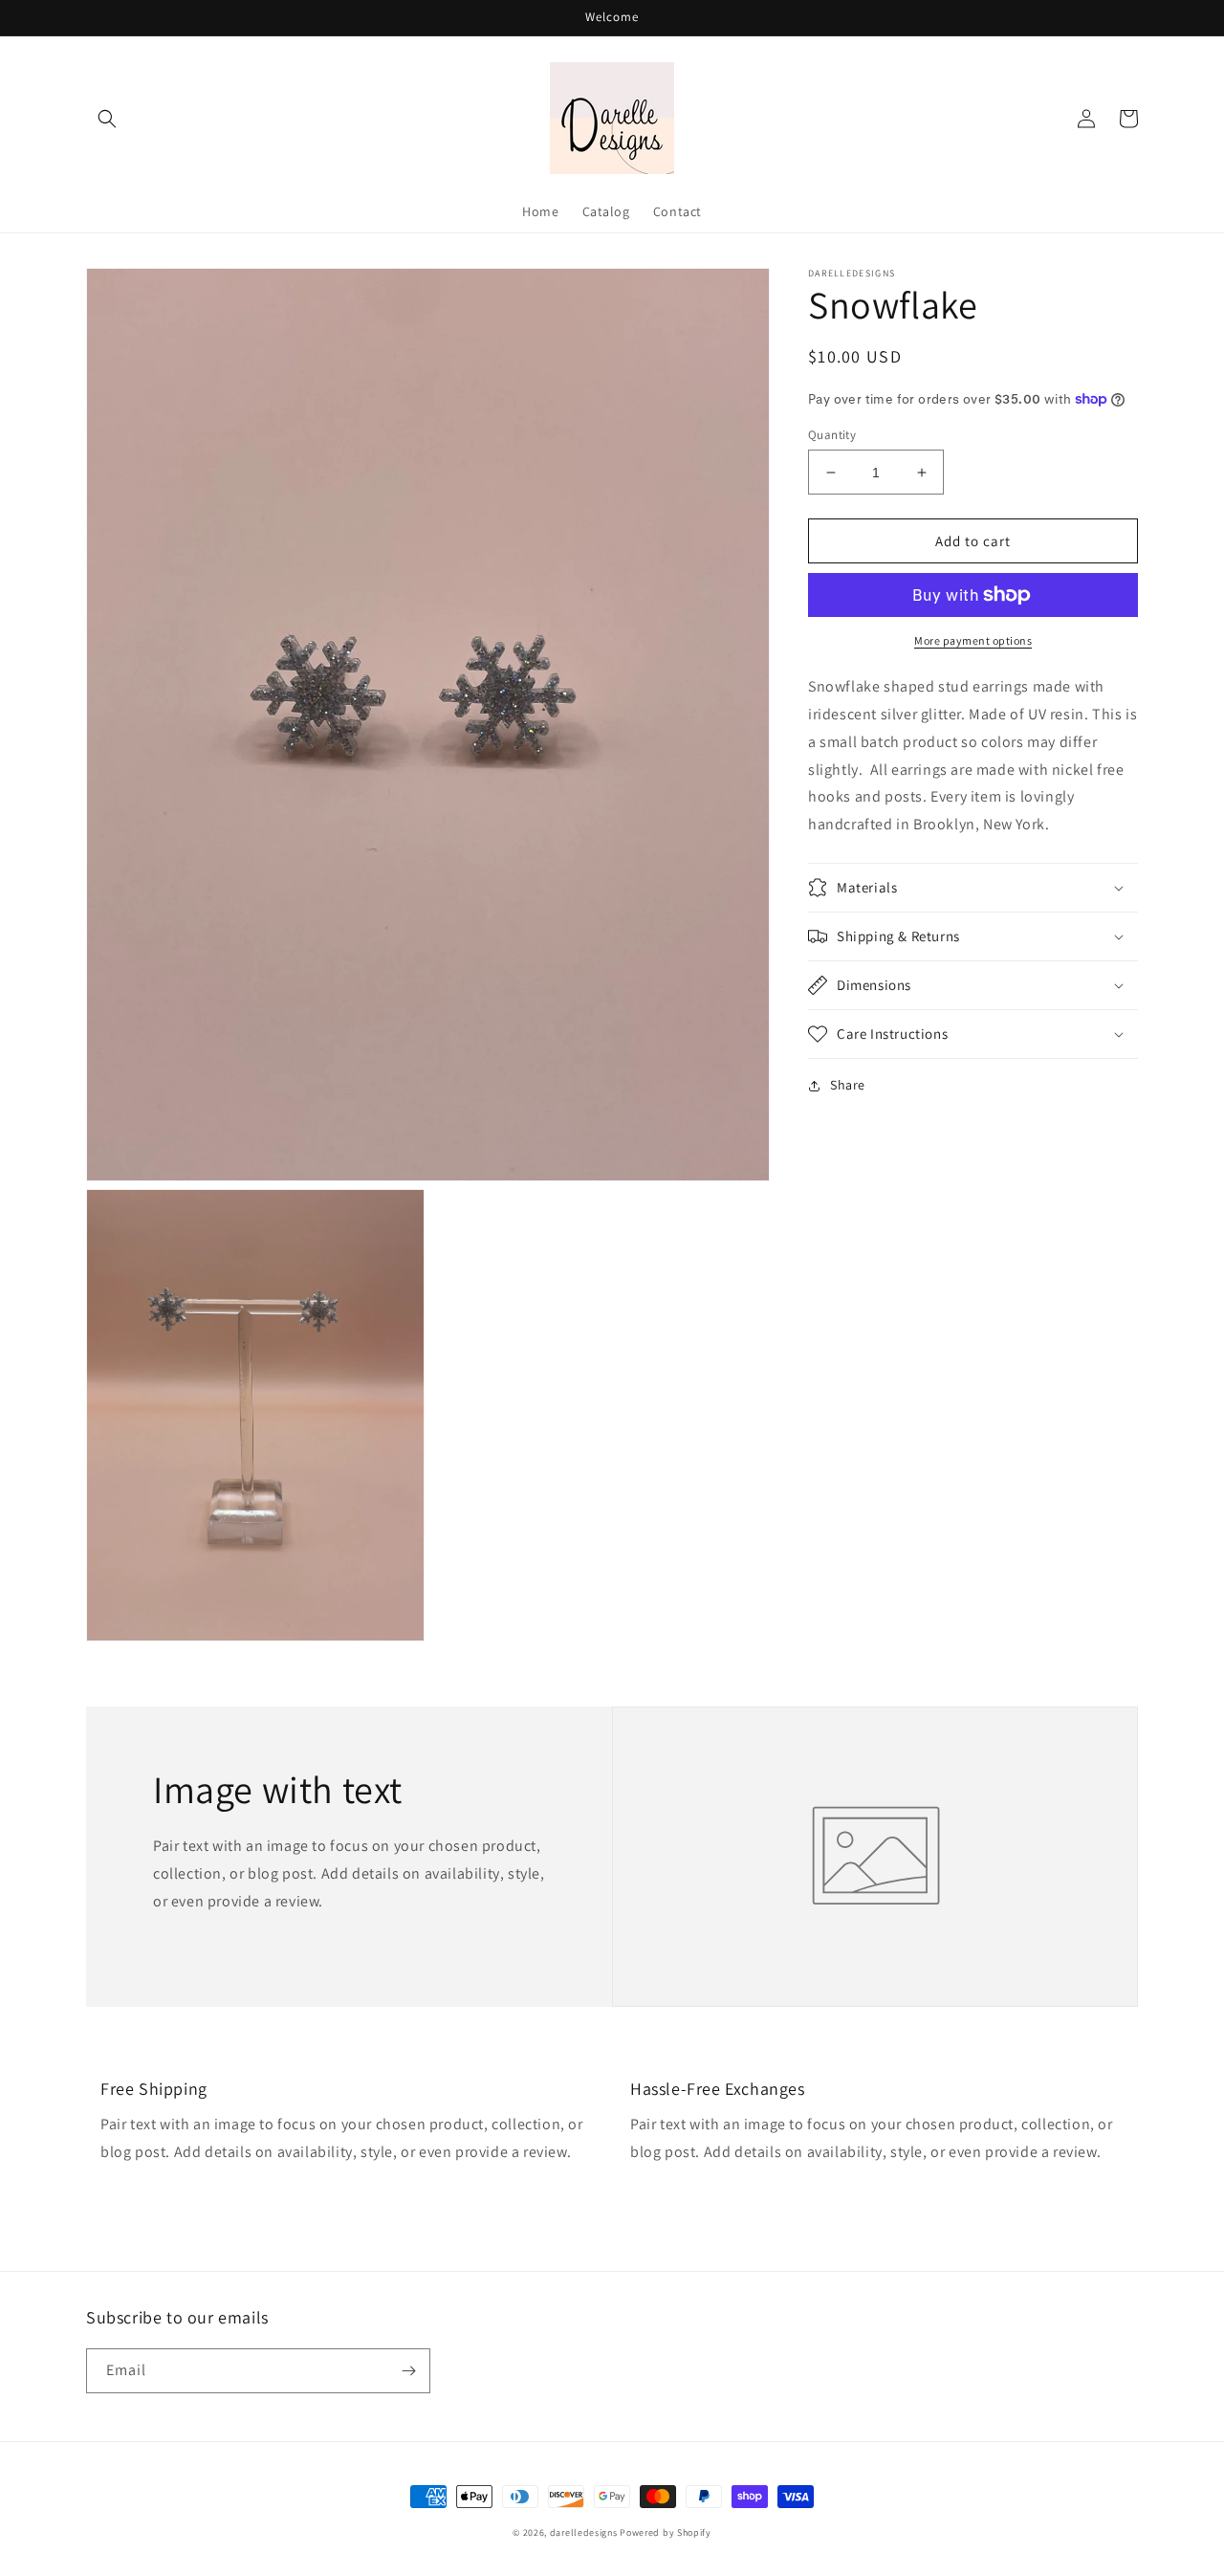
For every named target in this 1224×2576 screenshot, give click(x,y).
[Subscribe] (408, 2371)
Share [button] (848, 1085)
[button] (107, 119)
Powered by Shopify (666, 2532)
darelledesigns (584, 2532)
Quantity (832, 435)
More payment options (973, 640)
